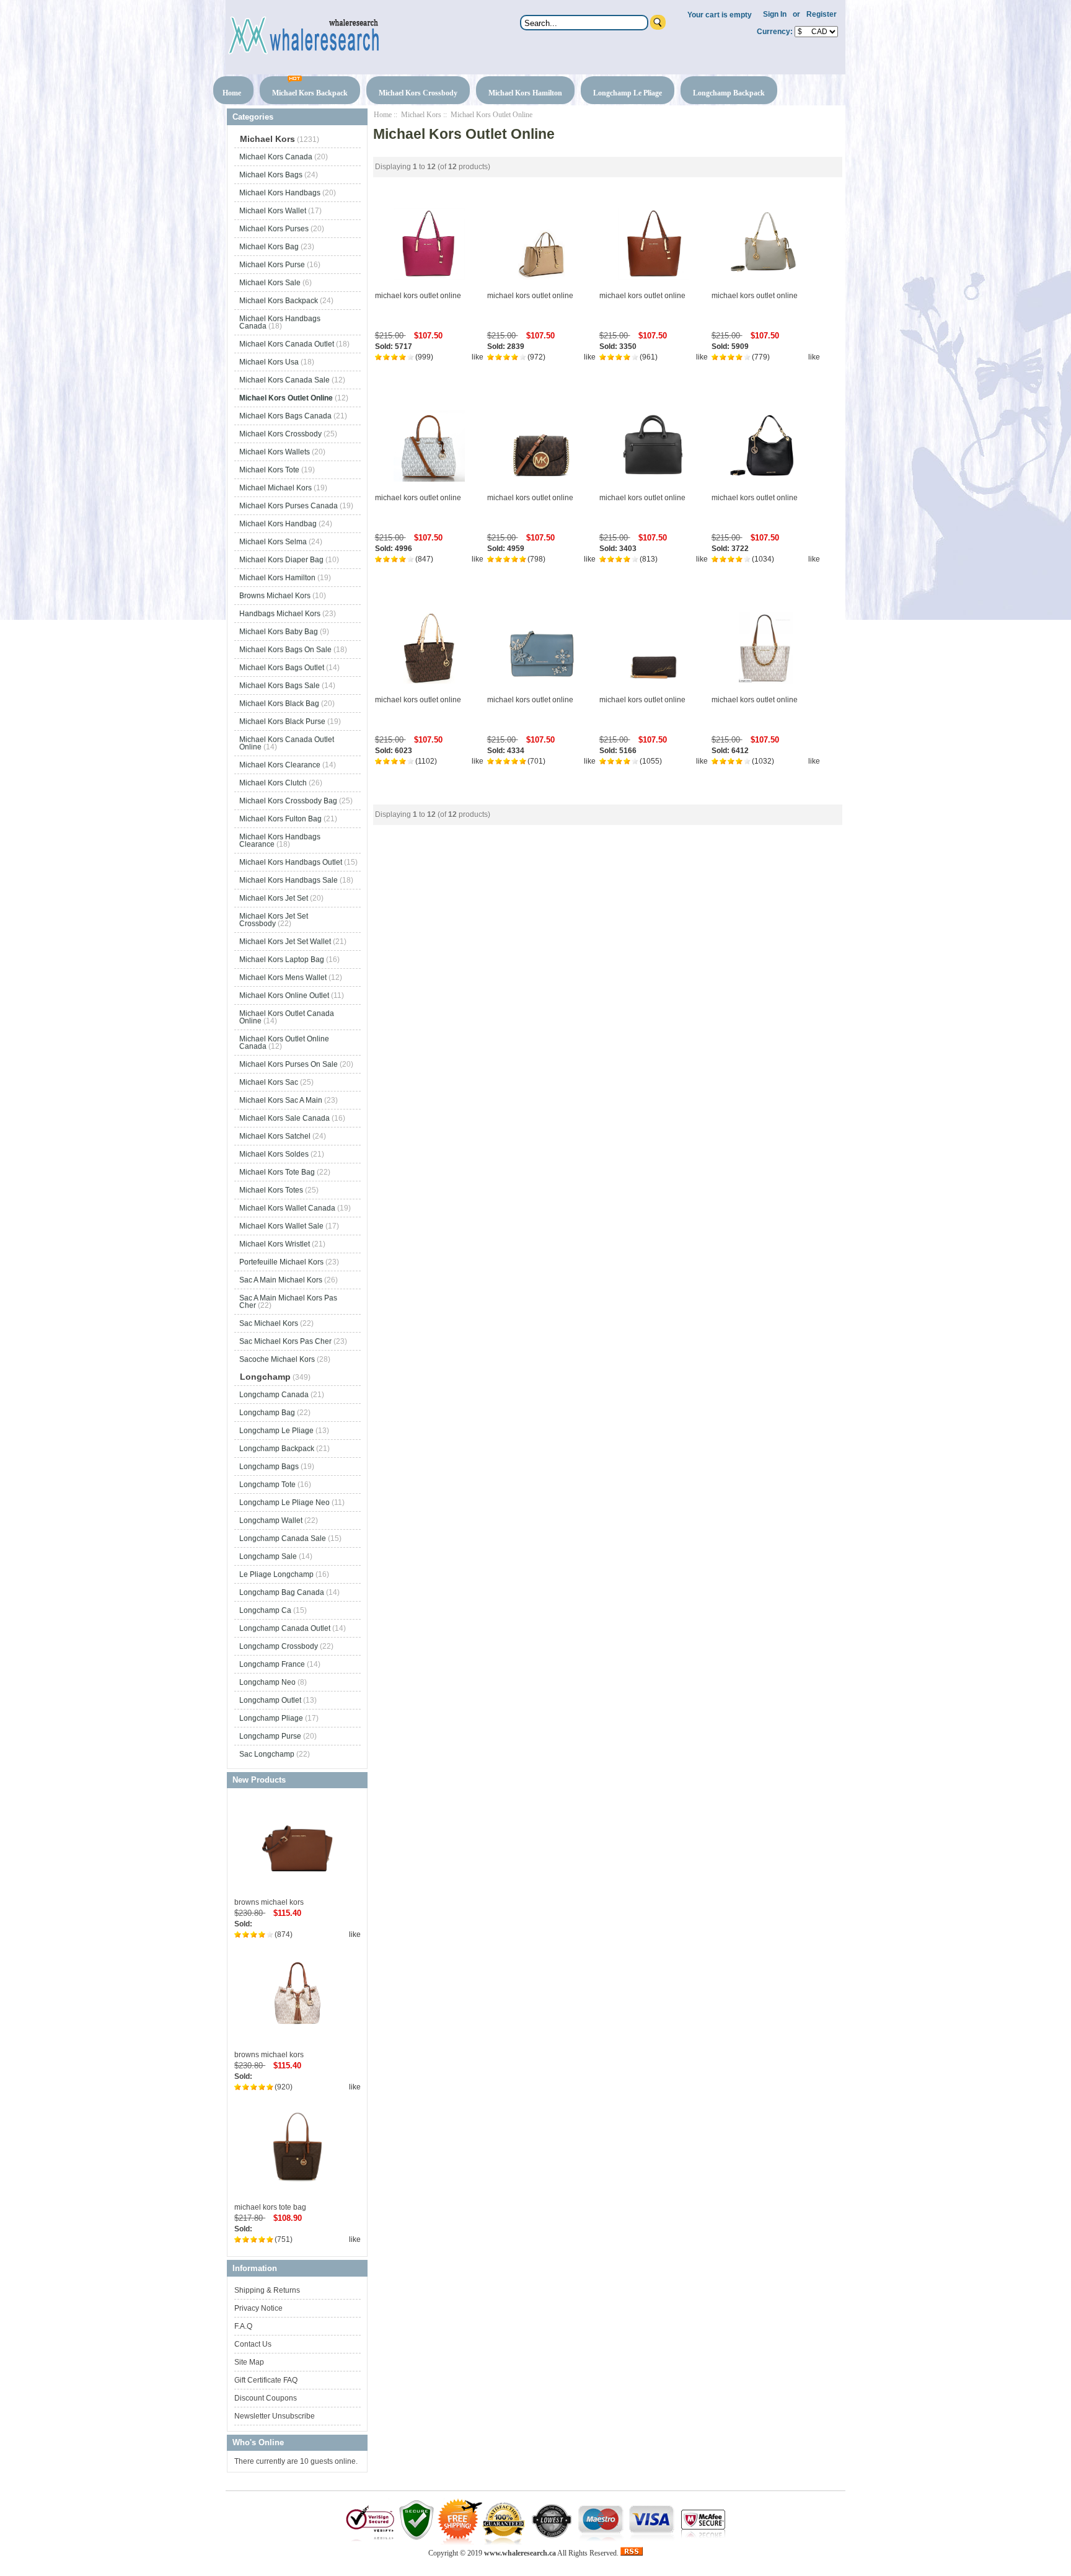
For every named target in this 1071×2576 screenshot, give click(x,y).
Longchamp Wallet (271, 1520)
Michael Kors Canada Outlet (287, 344)
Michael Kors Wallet (273, 211)
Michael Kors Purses (274, 229)
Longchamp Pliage (271, 1718)
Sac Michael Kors (269, 1323)
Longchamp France (272, 1664)
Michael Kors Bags (271, 175)
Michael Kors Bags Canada (285, 416)
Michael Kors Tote (269, 470)
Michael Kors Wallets (275, 452)
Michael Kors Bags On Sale (285, 650)
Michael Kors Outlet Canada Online (287, 1017)
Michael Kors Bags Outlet (282, 668)
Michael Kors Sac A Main (281, 1100)
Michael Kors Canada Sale (284, 380)
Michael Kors (421, 115)
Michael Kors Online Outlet (284, 995)
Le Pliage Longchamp (276, 1574)
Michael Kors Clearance (280, 765)
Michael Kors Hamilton (525, 93)
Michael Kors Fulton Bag (280, 819)
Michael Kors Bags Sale (280, 686)
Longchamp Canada (274, 1395)
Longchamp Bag (267, 1413)
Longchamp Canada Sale (283, 1538)
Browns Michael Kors (275, 596)
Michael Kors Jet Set (274, 898)
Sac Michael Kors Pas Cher (285, 1341)
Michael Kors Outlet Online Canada (284, 1043)
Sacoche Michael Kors (277, 1359)
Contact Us (253, 2344)
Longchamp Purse (270, 1736)
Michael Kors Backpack (310, 93)
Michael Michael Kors (275, 488)
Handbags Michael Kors (280, 614)
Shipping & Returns (267, 2290)
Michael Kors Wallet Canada (287, 1208)
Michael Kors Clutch (273, 783)
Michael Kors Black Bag (279, 704)
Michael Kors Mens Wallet (283, 977)
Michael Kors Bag (269, 247)
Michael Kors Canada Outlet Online (287, 743)
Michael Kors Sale (270, 283)
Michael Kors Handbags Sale (289, 880)
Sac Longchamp (267, 1754)
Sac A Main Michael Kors (281, 1280)
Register (822, 14)
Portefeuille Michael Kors (281, 1262)
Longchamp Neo (267, 1682)
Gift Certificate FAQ (266, 2380)
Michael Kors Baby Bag (279, 632)
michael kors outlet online (418, 296)
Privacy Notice (258, 2308)
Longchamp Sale (268, 1556)
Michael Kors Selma (273, 542)
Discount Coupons (266, 2398)
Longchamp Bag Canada (282, 1592)
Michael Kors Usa (269, 362)
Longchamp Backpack (729, 93)
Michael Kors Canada (276, 157)
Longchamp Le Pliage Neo (284, 1502)
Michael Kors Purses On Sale (289, 1064)
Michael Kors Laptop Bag (282, 959)
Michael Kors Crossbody (418, 93)
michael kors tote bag (270, 2207)
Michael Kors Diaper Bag (281, 560)
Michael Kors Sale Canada (284, 1118)
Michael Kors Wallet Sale (281, 1226)
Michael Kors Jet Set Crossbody (274, 920)
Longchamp (265, 1377)
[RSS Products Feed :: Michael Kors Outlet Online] (632, 2553)
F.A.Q (243, 2326)
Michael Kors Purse (272, 265)
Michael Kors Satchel (275, 1136)
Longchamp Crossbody (279, 1646)
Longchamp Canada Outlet (285, 1628)
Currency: (773, 32)
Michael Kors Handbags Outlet (291, 862)
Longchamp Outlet (270, 1700)
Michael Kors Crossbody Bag (288, 801)
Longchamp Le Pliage (628, 93)
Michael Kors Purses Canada (289, 506)
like (355, 1934)
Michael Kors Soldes (274, 1154)
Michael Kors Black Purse (282, 721)
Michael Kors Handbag (278, 524)
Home (232, 93)
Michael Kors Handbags (280, 193)
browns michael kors (269, 1902)
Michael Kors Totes (271, 1190)
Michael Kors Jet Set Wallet (285, 942)
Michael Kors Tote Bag (277, 1172)
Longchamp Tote (267, 1484)
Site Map (249, 2362)
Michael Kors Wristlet (275, 1244)
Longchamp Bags (269, 1467)
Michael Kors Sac (269, 1082)
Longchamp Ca (265, 1610)
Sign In (775, 14)
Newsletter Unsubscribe (275, 2416)
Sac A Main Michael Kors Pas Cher (288, 1302)
